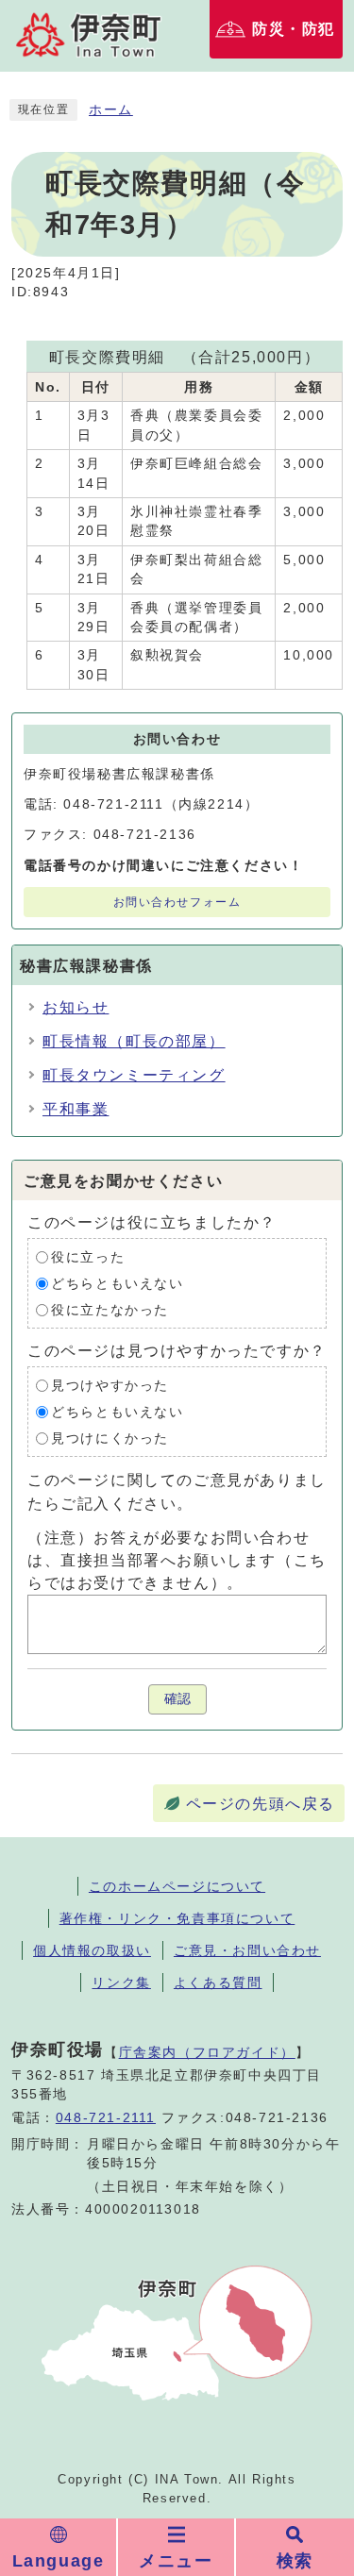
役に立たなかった (110, 1310)
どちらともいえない (117, 1284)
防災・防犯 (294, 29)
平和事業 (76, 1109)
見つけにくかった (110, 1439)
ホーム (111, 110)
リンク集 (121, 1982)
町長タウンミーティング (134, 1075)
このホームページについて (177, 1886)
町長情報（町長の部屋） (134, 1041)
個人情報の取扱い (92, 1950)
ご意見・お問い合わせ (247, 1950)
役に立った (88, 1257)
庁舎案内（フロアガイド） (207, 2052)
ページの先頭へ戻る (261, 1804)
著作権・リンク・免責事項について (177, 1918)
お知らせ (76, 1007)
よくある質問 (218, 1982)
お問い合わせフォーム (177, 902)
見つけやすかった (110, 1386)
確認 (177, 1699)
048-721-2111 (106, 2118)
